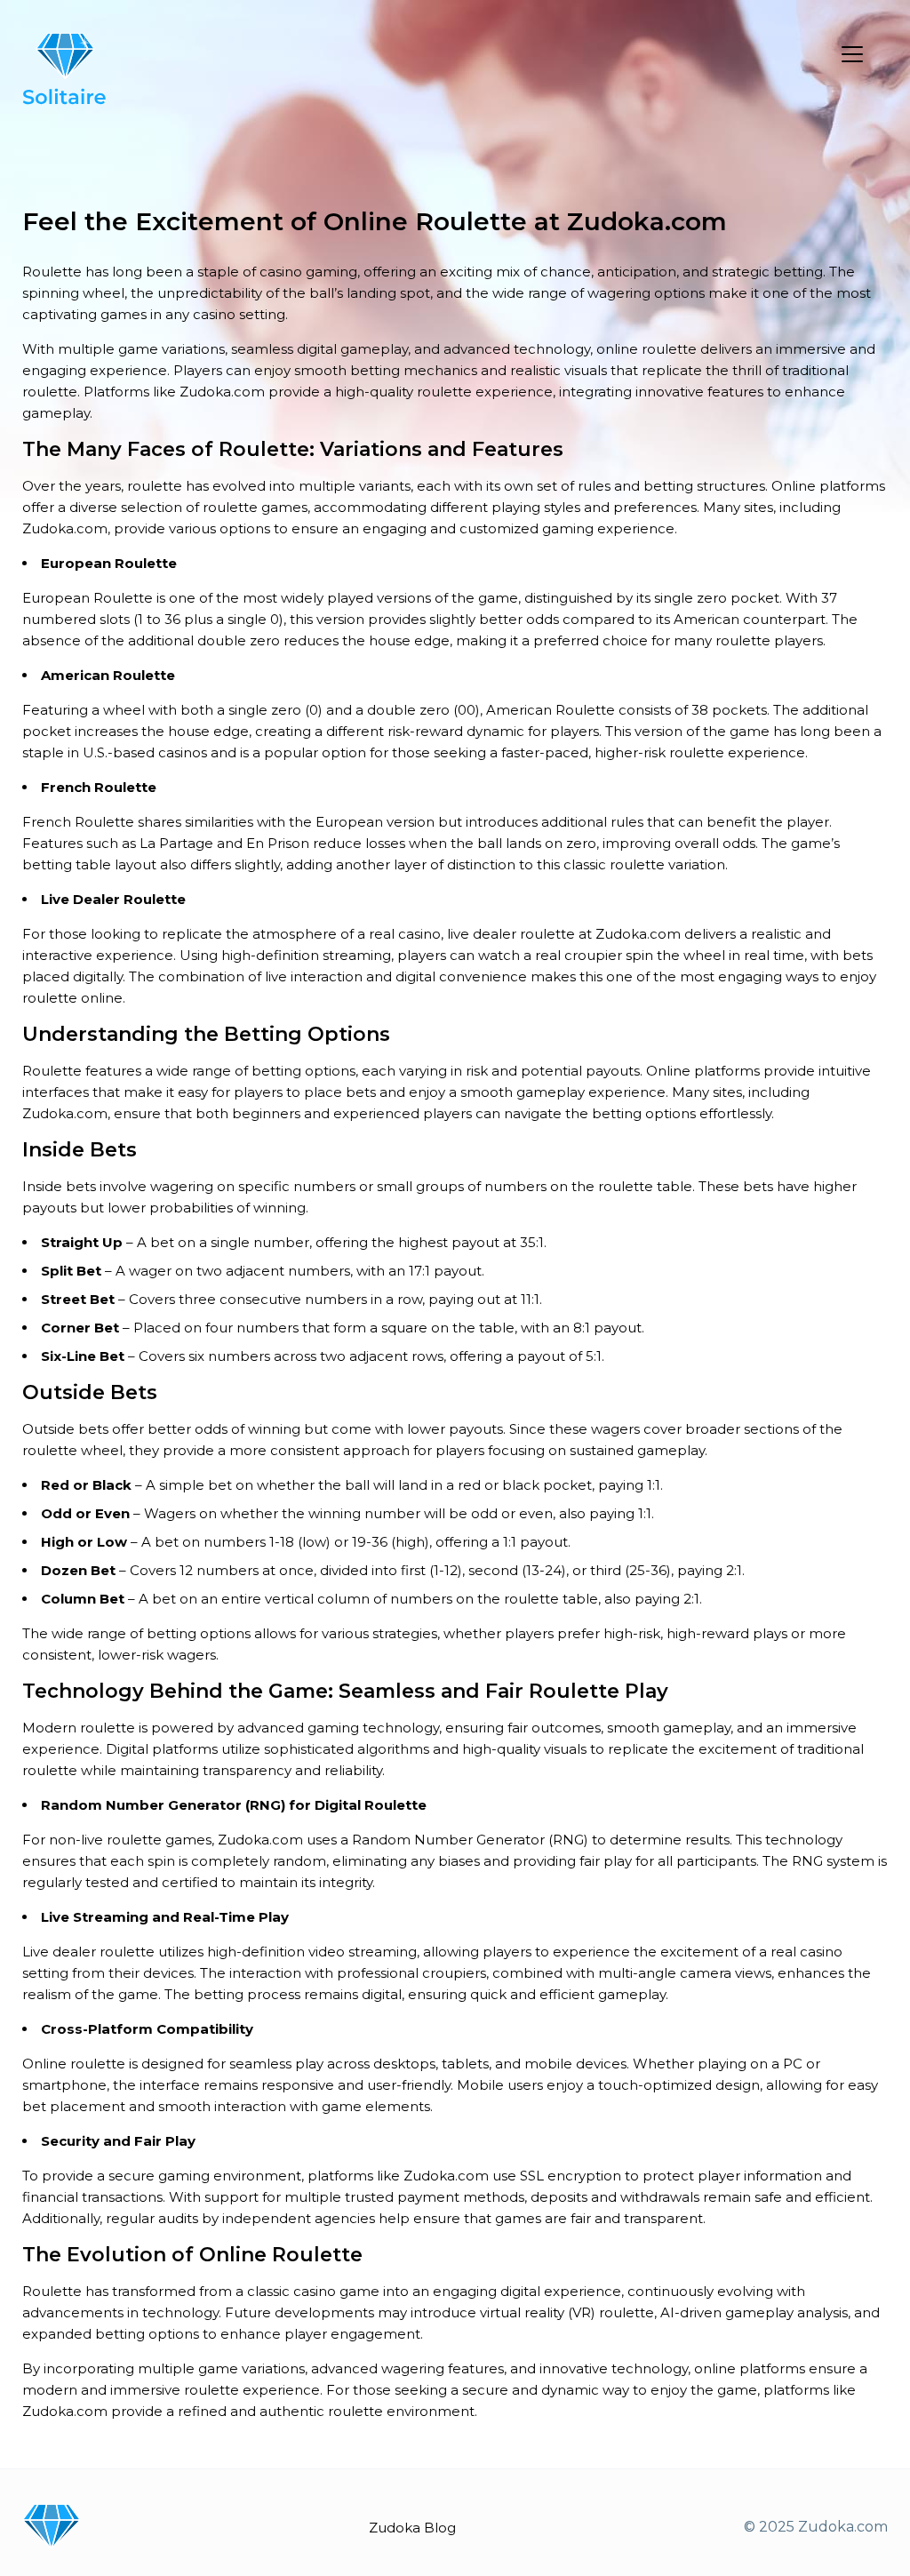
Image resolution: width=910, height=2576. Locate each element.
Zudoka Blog (412, 2528)
